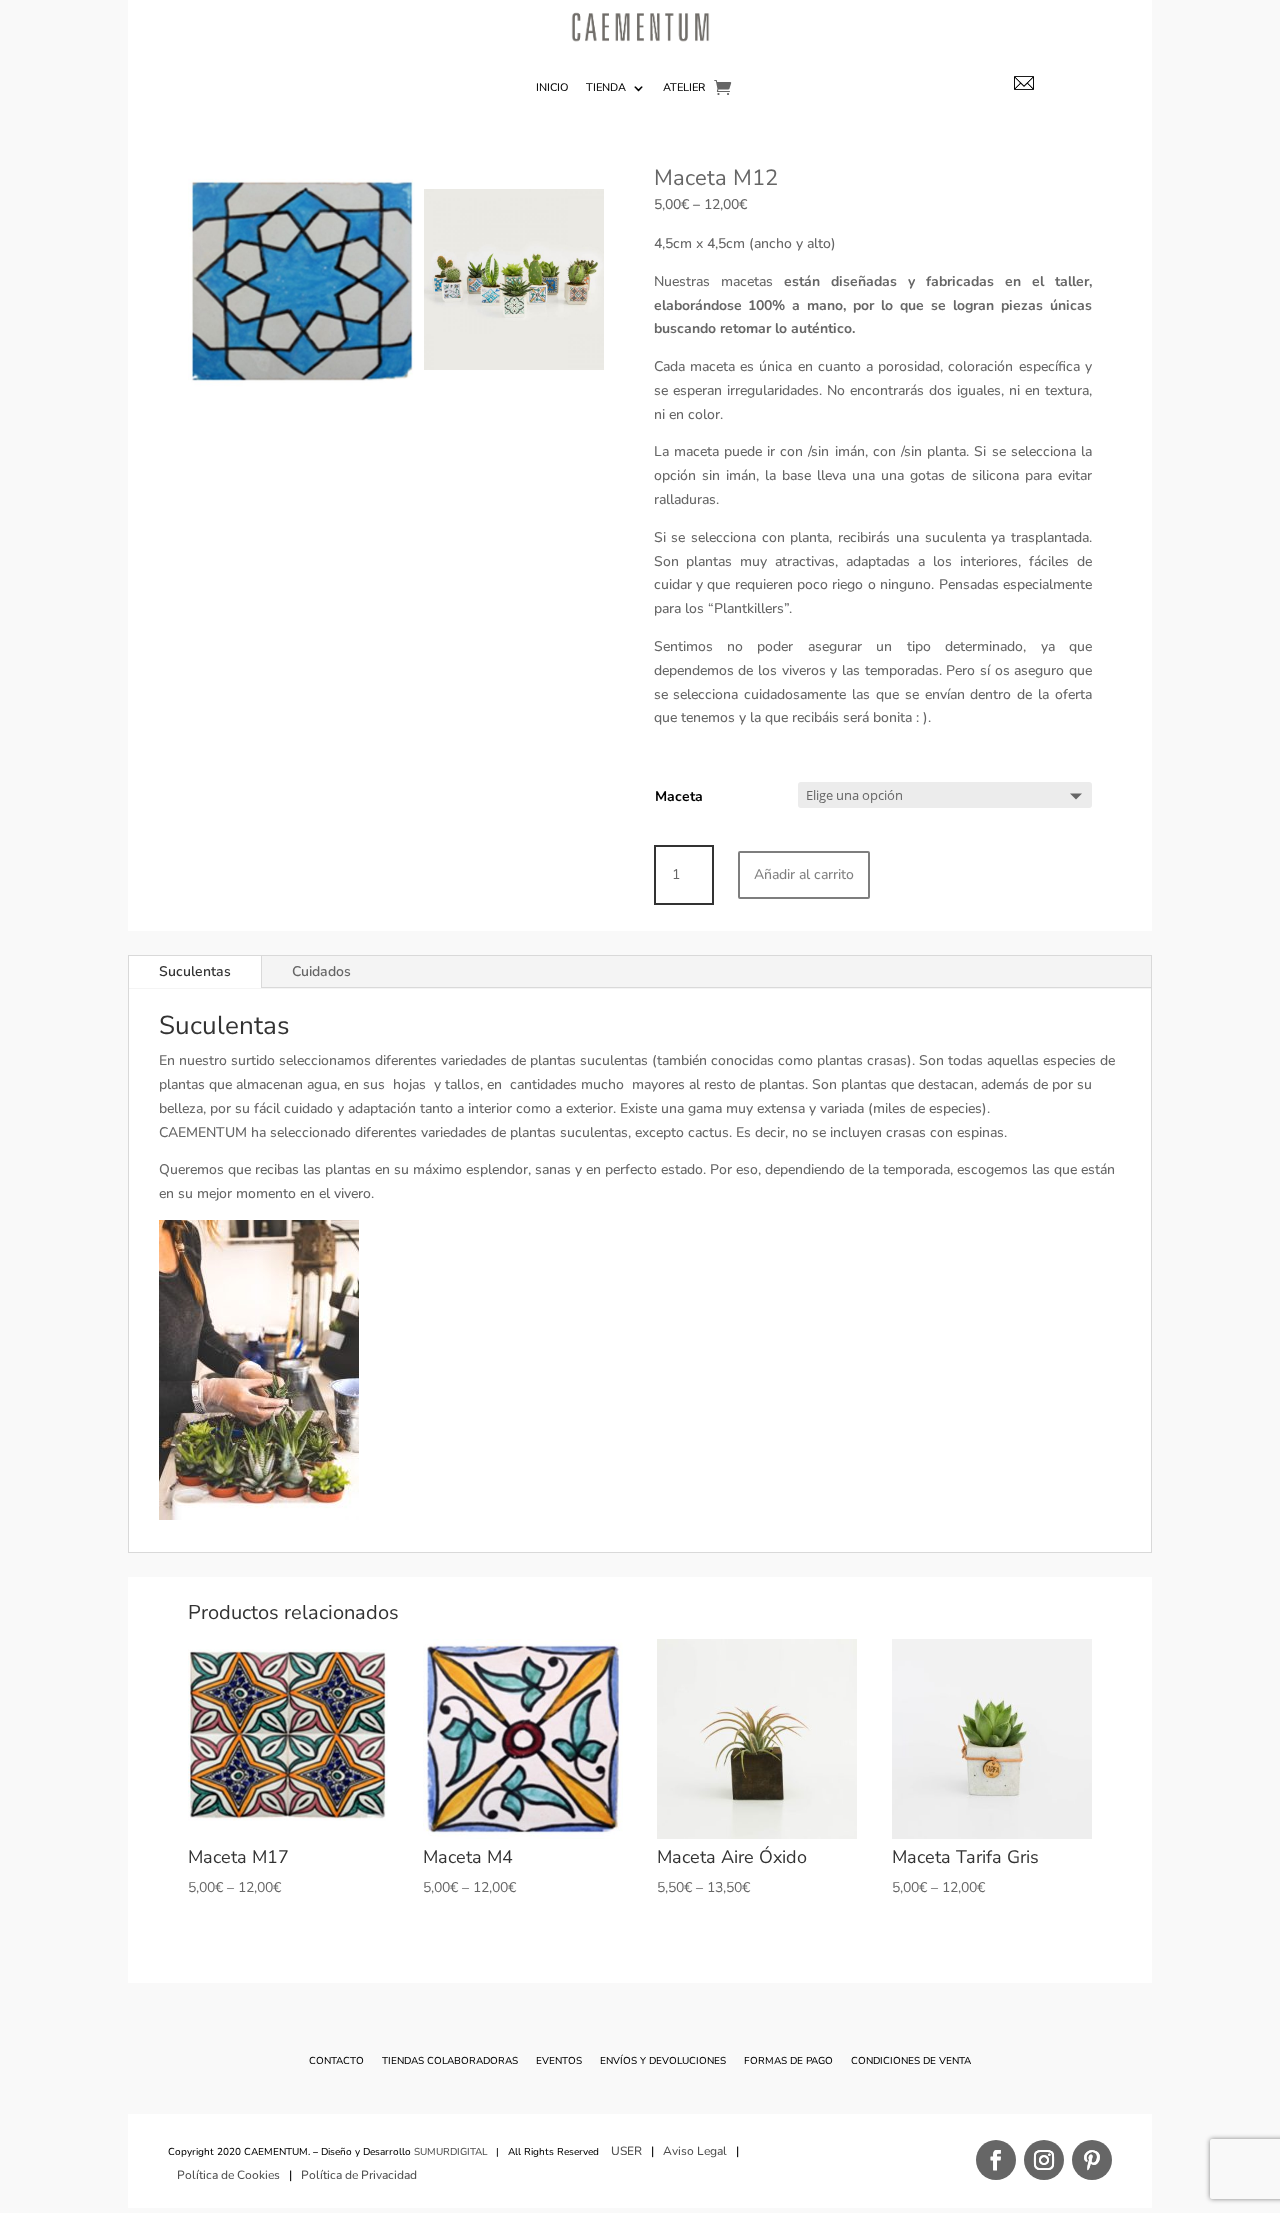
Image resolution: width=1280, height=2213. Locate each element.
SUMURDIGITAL (450, 2152)
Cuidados (321, 971)
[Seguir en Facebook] (996, 2160)
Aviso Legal (695, 2151)
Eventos (559, 2061)
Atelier (684, 88)
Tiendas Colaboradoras (450, 2061)
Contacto (336, 2061)
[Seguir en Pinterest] (1092, 2160)
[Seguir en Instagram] (1044, 2160)
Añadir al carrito (804, 874)
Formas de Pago (788, 2061)
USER (626, 2151)
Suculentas (195, 971)
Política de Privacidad (360, 2175)
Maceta (679, 796)
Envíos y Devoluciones (663, 2061)
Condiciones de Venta (911, 2061)
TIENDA (606, 88)
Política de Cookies (228, 2175)
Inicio (552, 88)
